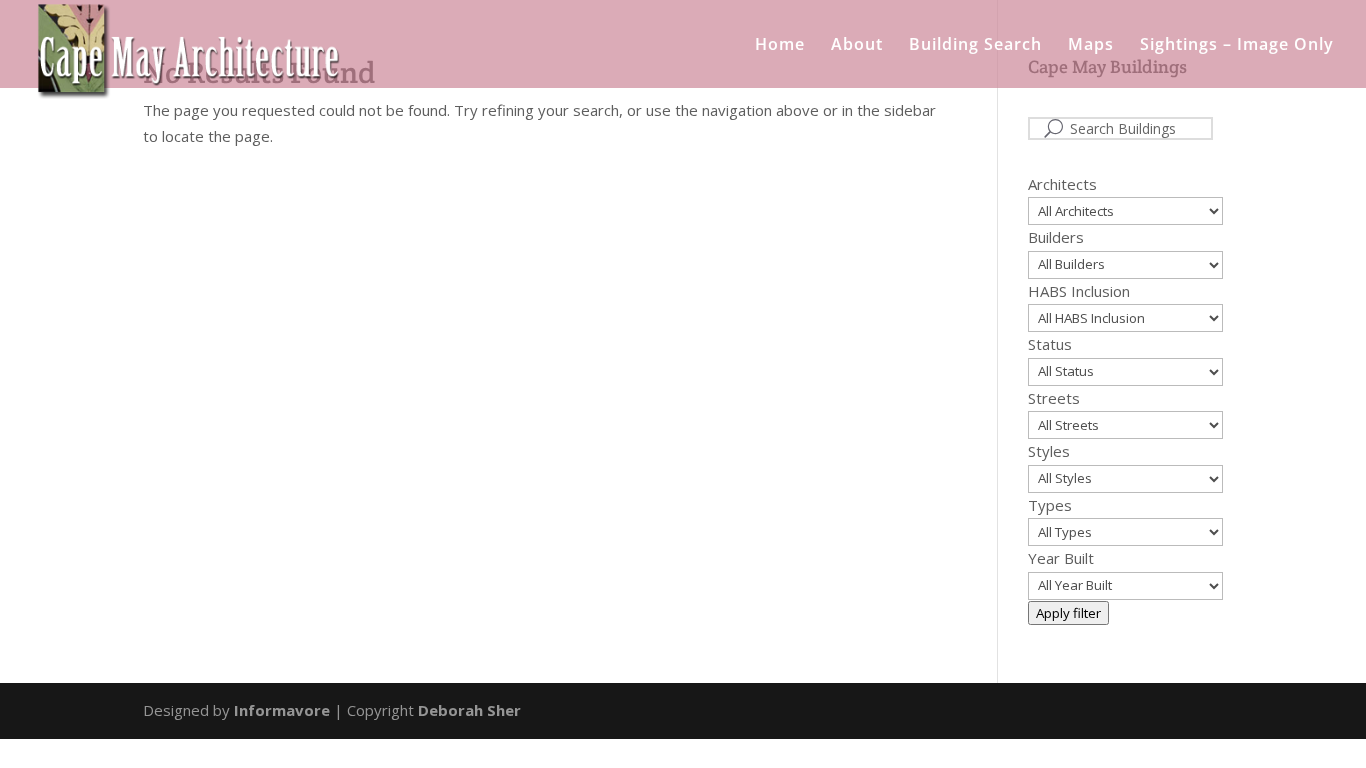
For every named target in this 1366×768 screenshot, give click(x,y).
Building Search (975, 46)
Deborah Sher (469, 710)
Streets (1054, 398)
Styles (1049, 451)
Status (1050, 344)
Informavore (282, 710)
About (857, 46)
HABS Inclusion (1079, 291)
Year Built (1061, 558)
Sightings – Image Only (1237, 46)
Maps (1091, 46)
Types (1050, 505)
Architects (1062, 184)
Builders (1056, 237)
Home (780, 46)
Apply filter (1068, 613)
